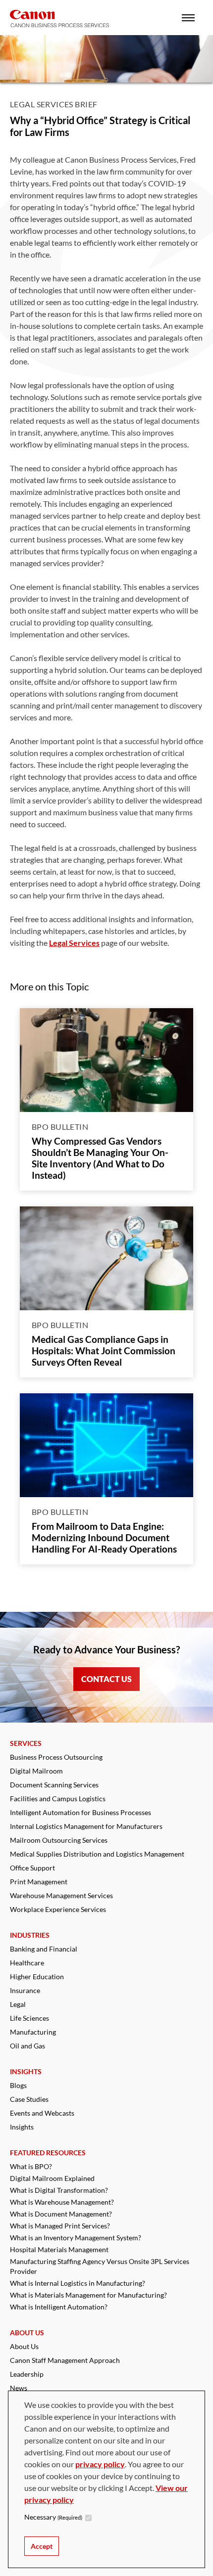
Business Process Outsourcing (56, 1757)
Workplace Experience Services (58, 1909)
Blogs (18, 2085)
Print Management (39, 1882)
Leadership (27, 2374)
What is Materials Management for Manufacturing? (88, 2295)
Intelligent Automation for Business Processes (80, 1812)
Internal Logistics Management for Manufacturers (86, 1826)
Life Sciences (29, 2018)
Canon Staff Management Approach (65, 2360)
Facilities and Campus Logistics (58, 1799)
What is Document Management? (61, 2214)
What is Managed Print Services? (60, 2226)
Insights (22, 2127)
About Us (24, 2346)
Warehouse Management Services (61, 1895)
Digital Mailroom (36, 1771)
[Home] (59, 19)
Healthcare (27, 1963)
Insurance (25, 1990)
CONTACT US (106, 1679)
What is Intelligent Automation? (59, 2307)
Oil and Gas (27, 2046)
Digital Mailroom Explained (52, 2178)
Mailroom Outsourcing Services (59, 1840)
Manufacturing (33, 2032)
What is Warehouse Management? (62, 2202)
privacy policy (100, 2464)
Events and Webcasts (42, 2113)
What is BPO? (31, 2166)
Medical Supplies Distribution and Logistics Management (97, 1854)
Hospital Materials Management (59, 2249)
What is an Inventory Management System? (76, 2238)
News (19, 2388)
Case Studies (29, 2099)
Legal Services (74, 943)
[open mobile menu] (188, 18)
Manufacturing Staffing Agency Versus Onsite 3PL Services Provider (100, 2266)
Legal (18, 2004)
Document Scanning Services (54, 1785)
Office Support (32, 1868)
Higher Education (37, 1976)
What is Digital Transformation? (59, 2190)
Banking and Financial (44, 1949)
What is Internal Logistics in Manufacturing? (78, 2283)
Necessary (53, 2517)
